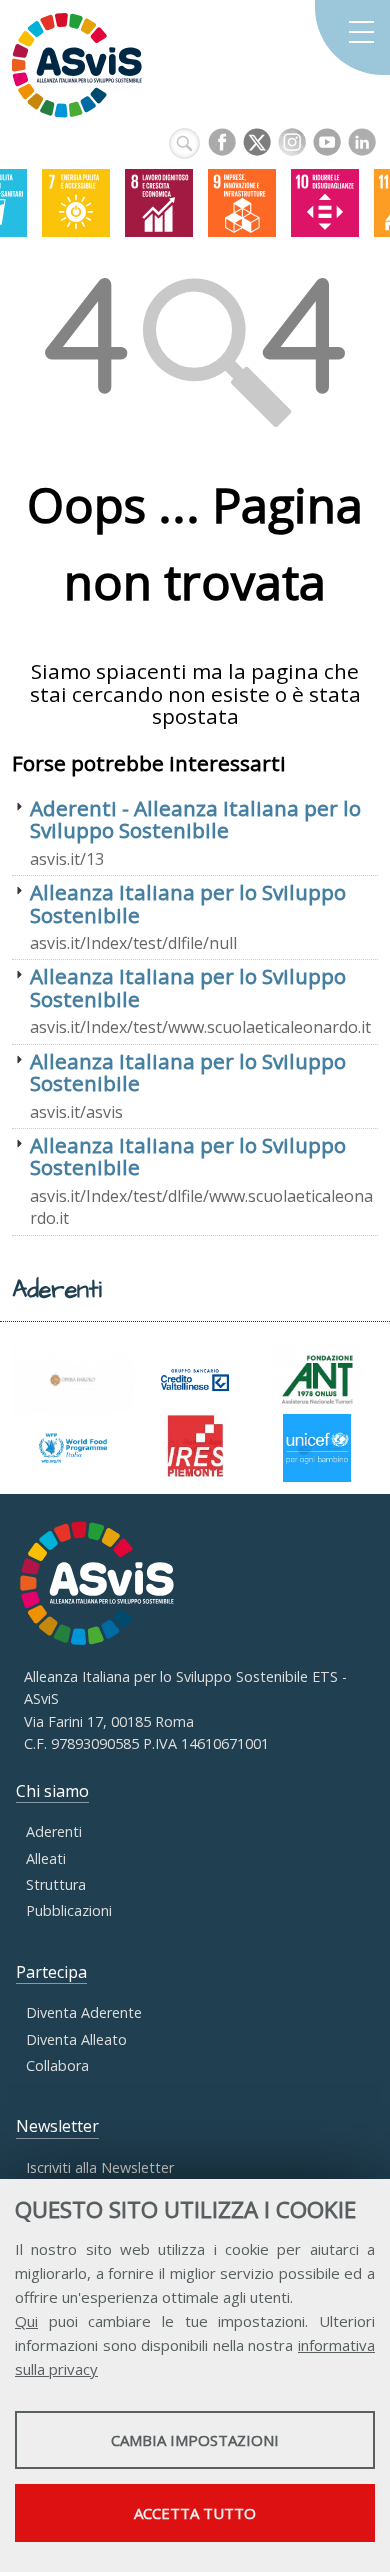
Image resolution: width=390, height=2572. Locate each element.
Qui (26, 2321)
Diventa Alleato (76, 2039)
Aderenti (54, 1831)
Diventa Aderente (84, 2012)
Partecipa (51, 1972)
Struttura (56, 1884)
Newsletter (57, 2126)
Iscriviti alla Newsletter (100, 2167)
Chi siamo (52, 1791)
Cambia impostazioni (195, 2440)
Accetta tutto (195, 2513)
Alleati (46, 1858)
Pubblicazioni (69, 1910)
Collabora (57, 2065)
